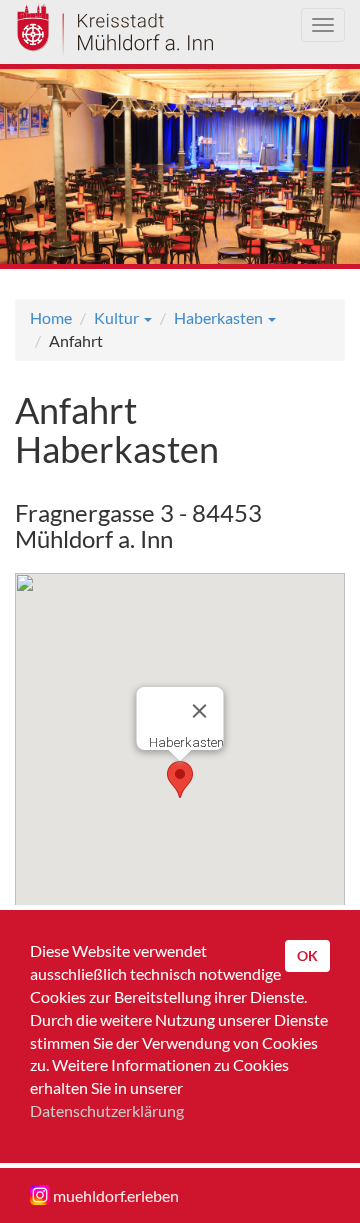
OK (307, 955)
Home (51, 317)
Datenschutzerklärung (107, 1110)
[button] (180, 779)
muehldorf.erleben (114, 1195)
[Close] (200, 711)
